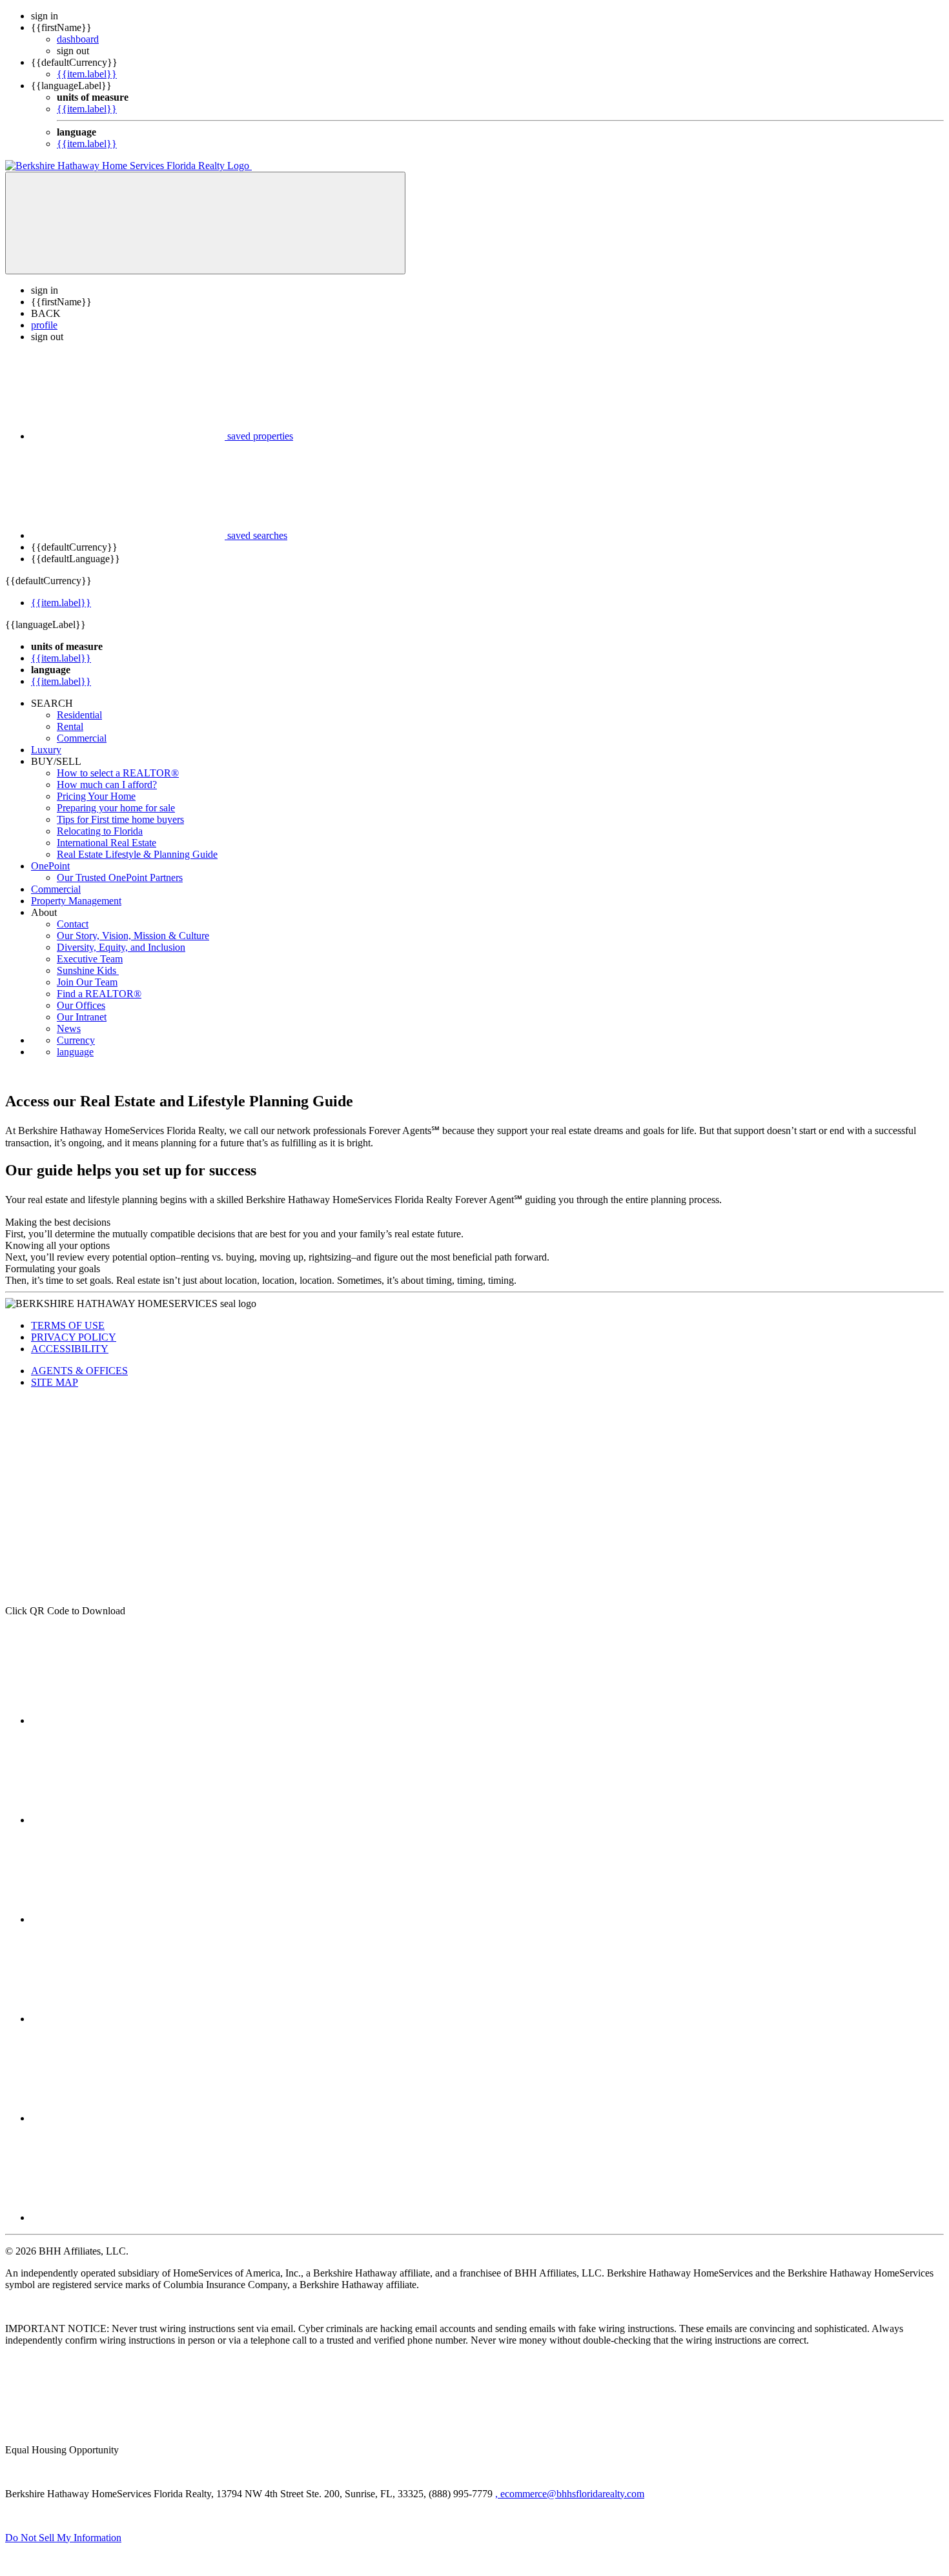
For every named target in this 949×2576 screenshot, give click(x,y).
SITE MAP (55, 1382)
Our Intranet (82, 1017)
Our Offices (81, 1005)
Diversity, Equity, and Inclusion (121, 947)
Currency (76, 1040)
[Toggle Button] (205, 223)
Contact (73, 924)
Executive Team (90, 959)
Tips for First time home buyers (120, 819)
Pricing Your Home (96, 796)
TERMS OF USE (68, 1325)
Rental (70, 726)
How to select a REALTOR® (118, 773)
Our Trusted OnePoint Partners (120, 877)
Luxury (46, 750)
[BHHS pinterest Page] (128, 1919)
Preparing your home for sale (116, 808)
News (69, 1029)
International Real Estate (107, 843)
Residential (79, 715)
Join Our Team (87, 982)
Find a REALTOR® (99, 994)
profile (44, 325)
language (75, 1052)
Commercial (82, 738)
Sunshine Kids (88, 970)
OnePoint (50, 866)
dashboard (78, 39)
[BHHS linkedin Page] (128, 2019)
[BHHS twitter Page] (128, 1820)
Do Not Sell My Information (63, 2538)
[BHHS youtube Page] (128, 2118)
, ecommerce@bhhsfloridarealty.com (570, 2494)
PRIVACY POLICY (74, 1337)
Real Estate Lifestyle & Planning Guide (137, 854)
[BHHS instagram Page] (128, 2217)
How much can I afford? (107, 785)
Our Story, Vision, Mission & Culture (133, 936)
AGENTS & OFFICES (79, 1371)
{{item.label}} (87, 74)
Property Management (76, 901)
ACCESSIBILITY (70, 1349)
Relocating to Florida (100, 831)
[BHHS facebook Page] (128, 1720)
